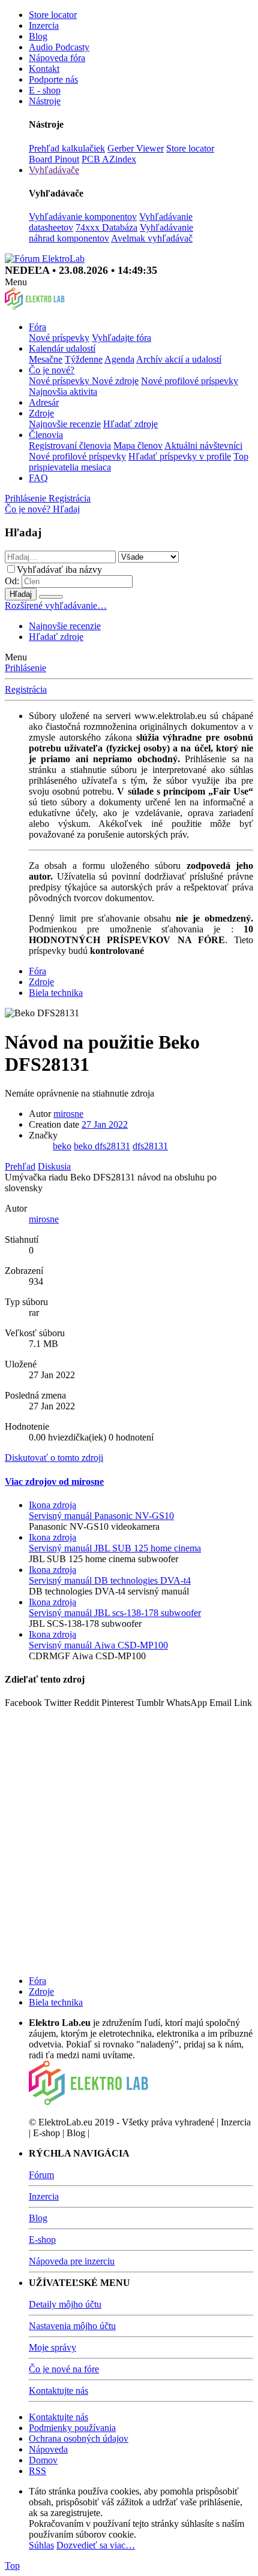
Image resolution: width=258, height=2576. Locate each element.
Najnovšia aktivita (63, 392)
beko (62, 1146)
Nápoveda (48, 2449)
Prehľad (20, 1166)
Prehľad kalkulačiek (67, 148)
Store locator (53, 15)
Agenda (119, 359)
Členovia (46, 435)
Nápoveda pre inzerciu (72, 2261)
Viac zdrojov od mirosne (54, 1482)
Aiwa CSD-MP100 (98, 1645)
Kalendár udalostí (62, 348)
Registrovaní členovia (70, 446)
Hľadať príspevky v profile (180, 456)
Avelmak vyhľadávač (152, 238)
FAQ (38, 478)
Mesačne (46, 359)
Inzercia (44, 25)
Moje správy (52, 2347)
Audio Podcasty (59, 47)
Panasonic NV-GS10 (101, 1516)
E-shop (42, 2240)
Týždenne (84, 359)
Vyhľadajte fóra (121, 338)
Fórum (41, 2175)
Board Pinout (54, 159)
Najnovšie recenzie (65, 424)
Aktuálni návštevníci (203, 446)
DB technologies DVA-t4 (110, 1580)
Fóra (37, 327)
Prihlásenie (25, 668)
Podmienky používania (72, 2428)
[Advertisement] (129, 1837)
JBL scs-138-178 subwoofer (115, 1613)
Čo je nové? (52, 370)
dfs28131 (150, 1146)
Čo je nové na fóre (64, 2369)
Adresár (44, 402)
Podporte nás (53, 79)
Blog (38, 36)
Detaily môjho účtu (65, 2304)
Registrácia (26, 689)
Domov (43, 2460)
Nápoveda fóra (57, 58)
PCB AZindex (109, 159)
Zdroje (41, 413)
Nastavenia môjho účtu (72, 2326)
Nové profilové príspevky (190, 381)
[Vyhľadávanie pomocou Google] (51, 597)
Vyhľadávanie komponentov (83, 217)
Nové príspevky (59, 338)
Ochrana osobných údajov (79, 2438)
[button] (16, 282)
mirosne (68, 1114)
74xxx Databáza (106, 227)
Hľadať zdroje (130, 424)
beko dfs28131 (102, 1146)
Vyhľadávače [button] (54, 170)
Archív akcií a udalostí (179, 359)
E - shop (45, 90)
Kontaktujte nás (58, 2391)
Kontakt (44, 69)
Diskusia (54, 1166)
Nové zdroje (115, 381)
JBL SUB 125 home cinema (115, 1548)
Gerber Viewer (136, 148)
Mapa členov (138, 446)
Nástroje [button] (45, 101)
